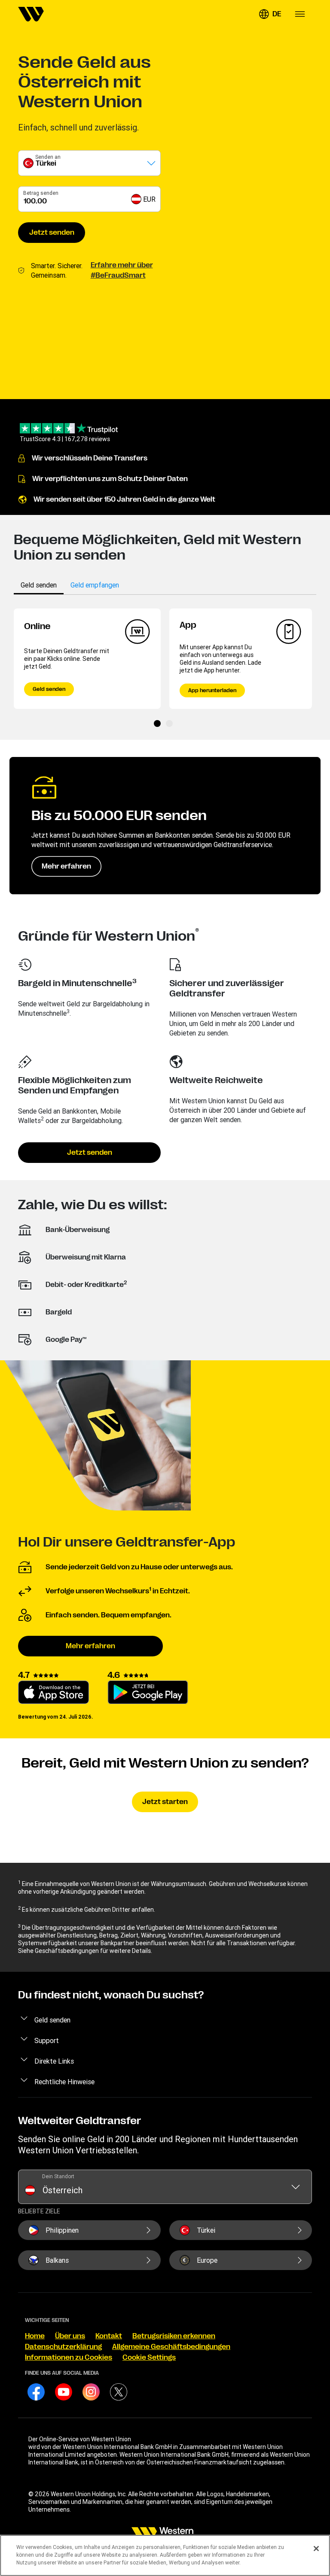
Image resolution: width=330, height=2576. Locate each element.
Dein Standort (58, 2176)
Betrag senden (41, 193)
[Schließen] (316, 2549)
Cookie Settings (149, 2358)
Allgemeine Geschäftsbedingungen (171, 2347)
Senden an (48, 157)
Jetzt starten (165, 1802)
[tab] (39, 585)
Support (47, 2040)
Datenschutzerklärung (63, 2347)
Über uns (70, 2336)
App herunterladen (212, 690)
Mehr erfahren (66, 866)
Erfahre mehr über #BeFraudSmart (122, 270)
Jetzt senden (52, 233)
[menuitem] (31, 14)
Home (35, 2336)
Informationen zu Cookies (69, 2358)
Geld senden (49, 689)
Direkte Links (54, 2061)
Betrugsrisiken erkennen (174, 2336)
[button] (270, 14)
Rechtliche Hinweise (64, 2082)
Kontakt (109, 2336)
